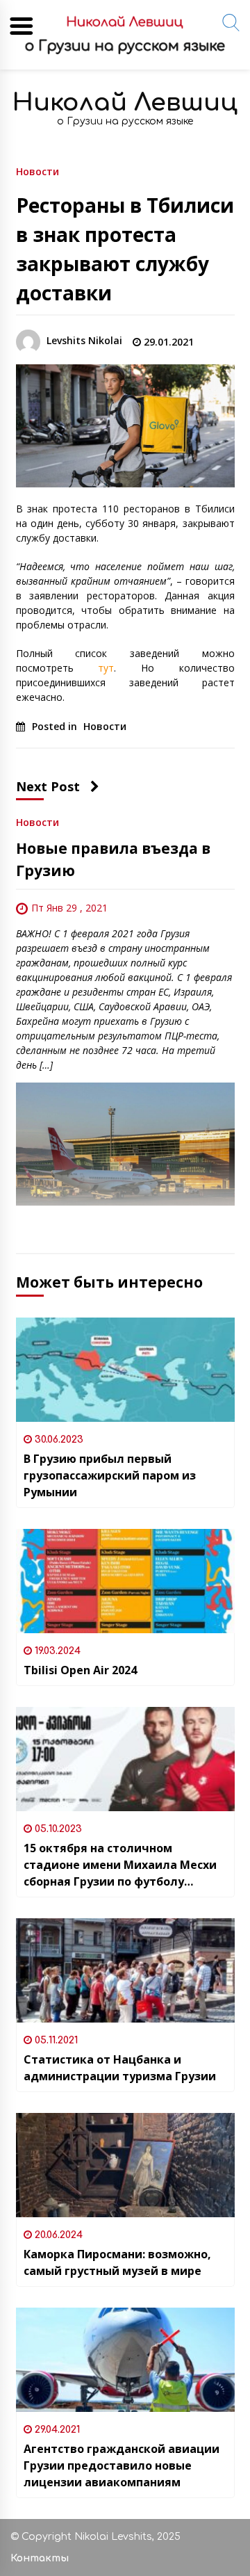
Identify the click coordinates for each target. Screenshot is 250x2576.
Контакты (40, 2558)
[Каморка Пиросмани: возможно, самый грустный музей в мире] (125, 2165)
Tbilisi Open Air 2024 (80, 1670)
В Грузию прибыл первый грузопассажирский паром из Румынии (110, 1475)
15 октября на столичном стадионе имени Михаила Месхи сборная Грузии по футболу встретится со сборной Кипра (120, 1865)
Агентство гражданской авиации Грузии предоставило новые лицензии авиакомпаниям (122, 2465)
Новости (37, 171)
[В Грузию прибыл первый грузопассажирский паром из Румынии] (125, 1370)
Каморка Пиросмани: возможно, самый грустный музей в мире (117, 2262)
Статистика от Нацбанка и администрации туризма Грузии (120, 2068)
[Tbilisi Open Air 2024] (125, 1581)
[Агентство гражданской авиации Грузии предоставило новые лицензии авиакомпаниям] (125, 2360)
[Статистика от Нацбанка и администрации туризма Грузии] (125, 1970)
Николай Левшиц (125, 103)
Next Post (48, 786)
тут (106, 668)
